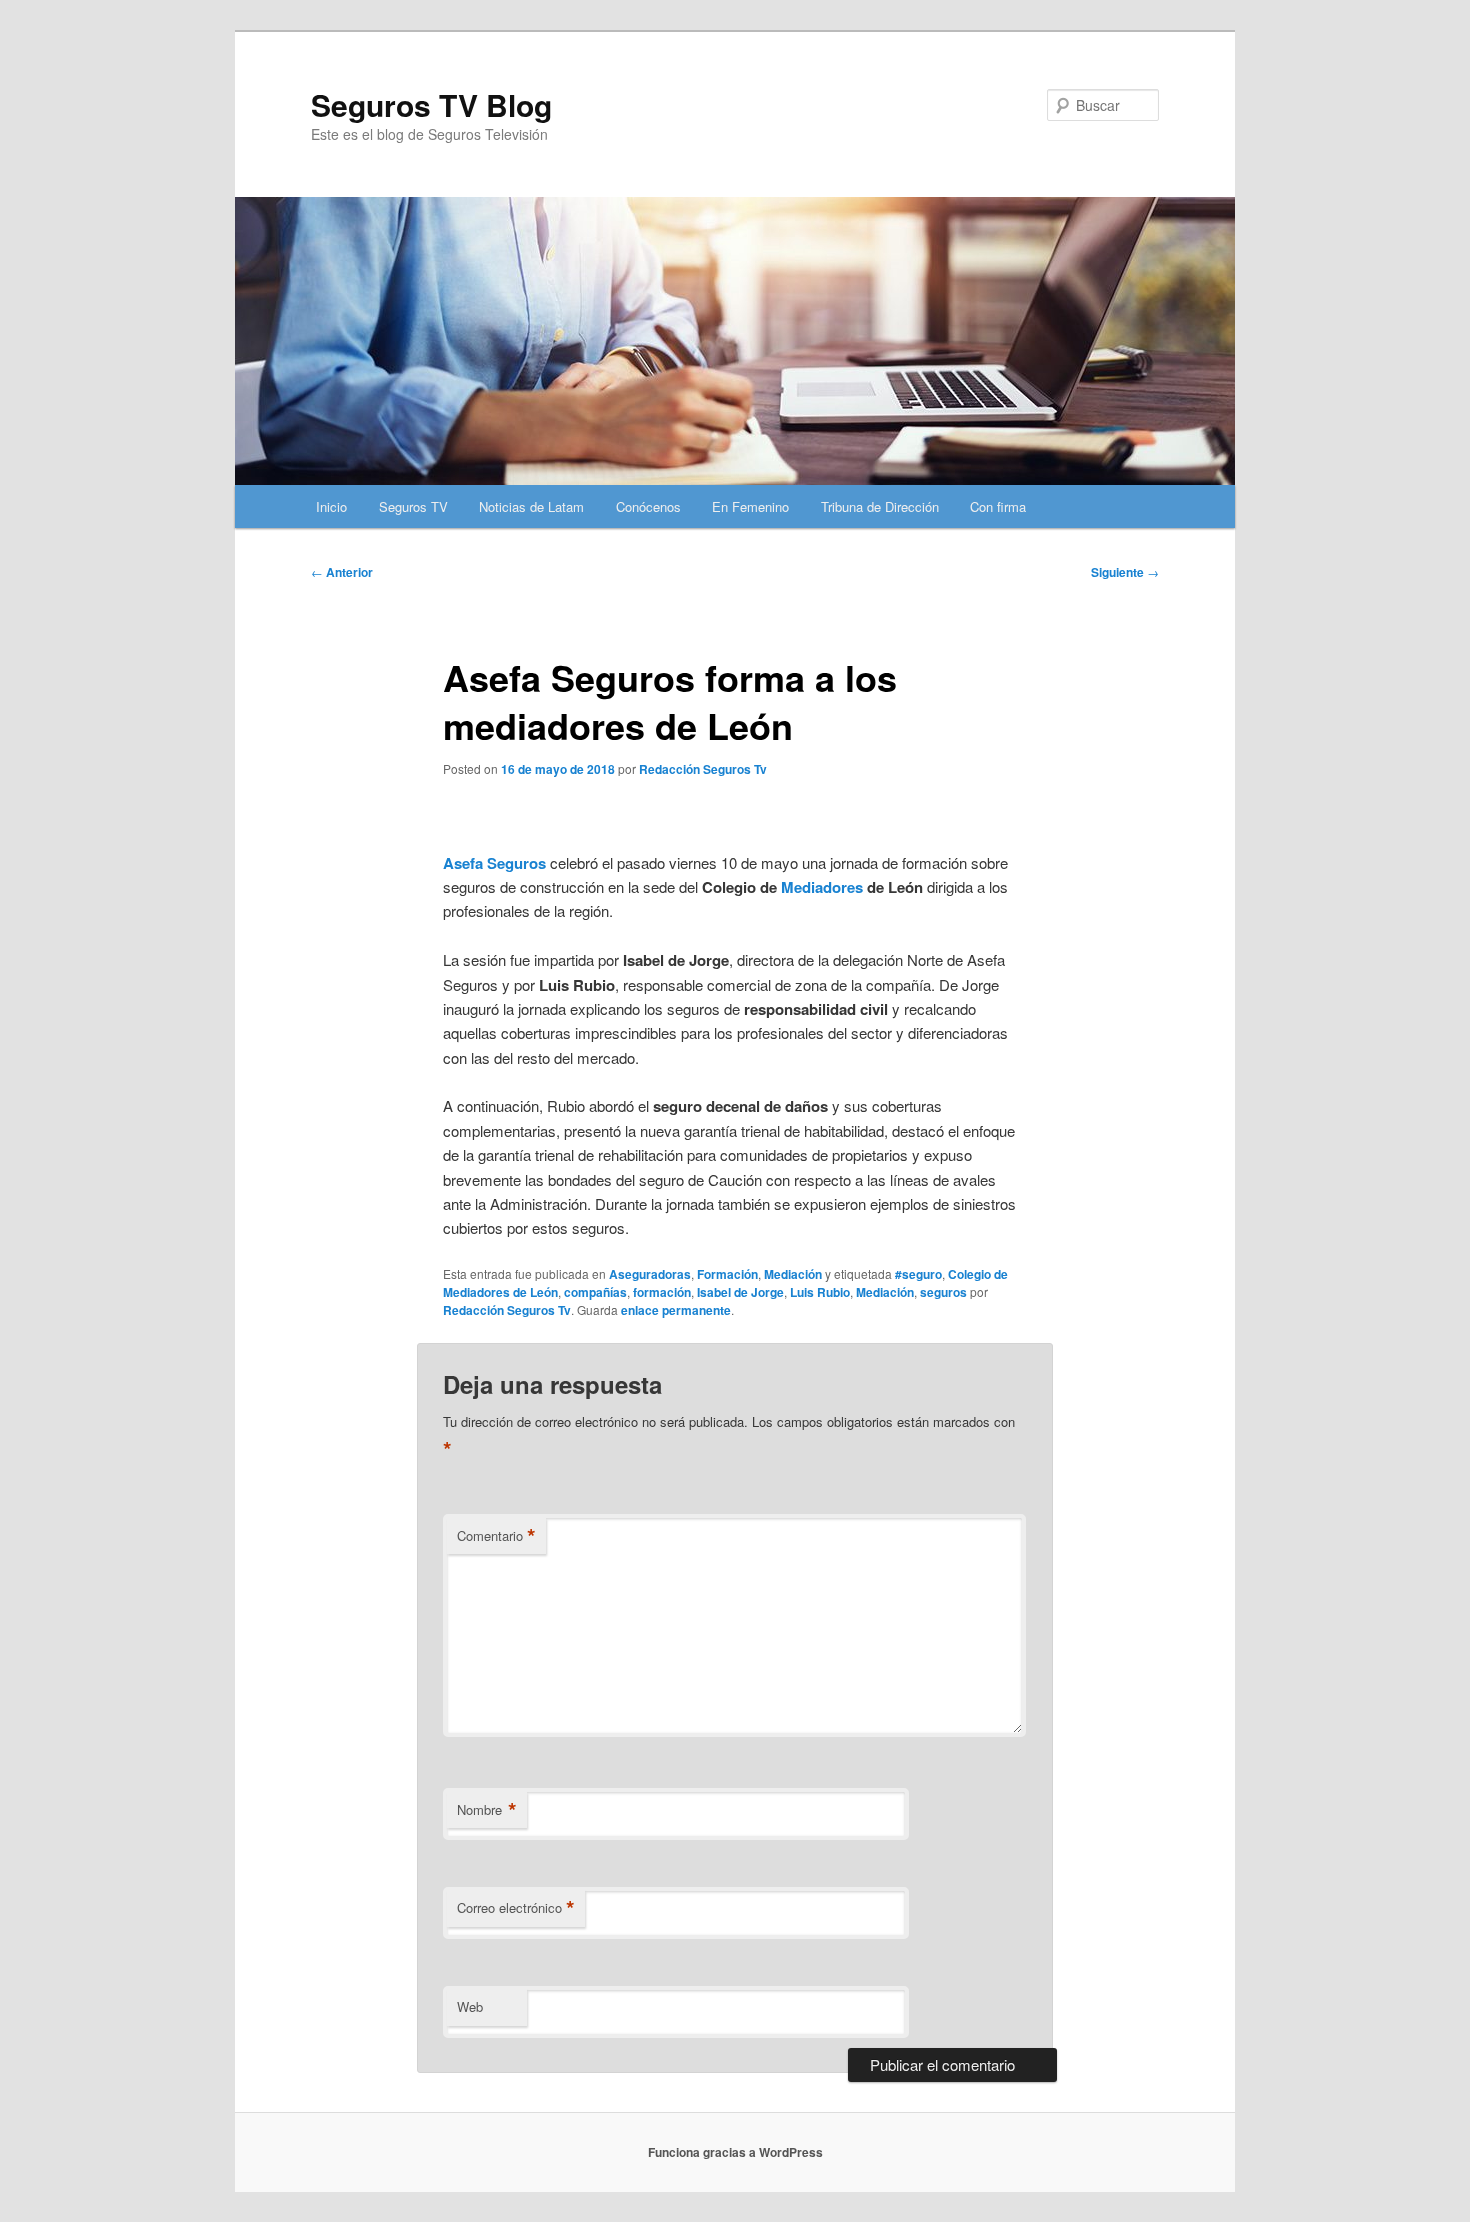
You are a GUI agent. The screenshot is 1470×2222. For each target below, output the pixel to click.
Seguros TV (413, 506)
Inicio (331, 506)
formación (662, 1292)
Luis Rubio (820, 1292)
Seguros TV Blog (431, 104)
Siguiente (1125, 572)
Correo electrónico (516, 1908)
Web (470, 2006)
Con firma (998, 506)
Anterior (342, 572)
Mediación (793, 1274)
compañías (595, 1292)
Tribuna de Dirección (880, 506)
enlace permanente (676, 1310)
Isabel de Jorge (740, 1292)
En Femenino (750, 506)
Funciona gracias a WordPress (735, 2152)
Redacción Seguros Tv (703, 769)
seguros (943, 1292)
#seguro (918, 1274)
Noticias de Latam (531, 506)
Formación (727, 1274)
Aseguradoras (650, 1274)
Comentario (496, 1536)
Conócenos (648, 506)
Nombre (487, 1810)
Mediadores (822, 887)
